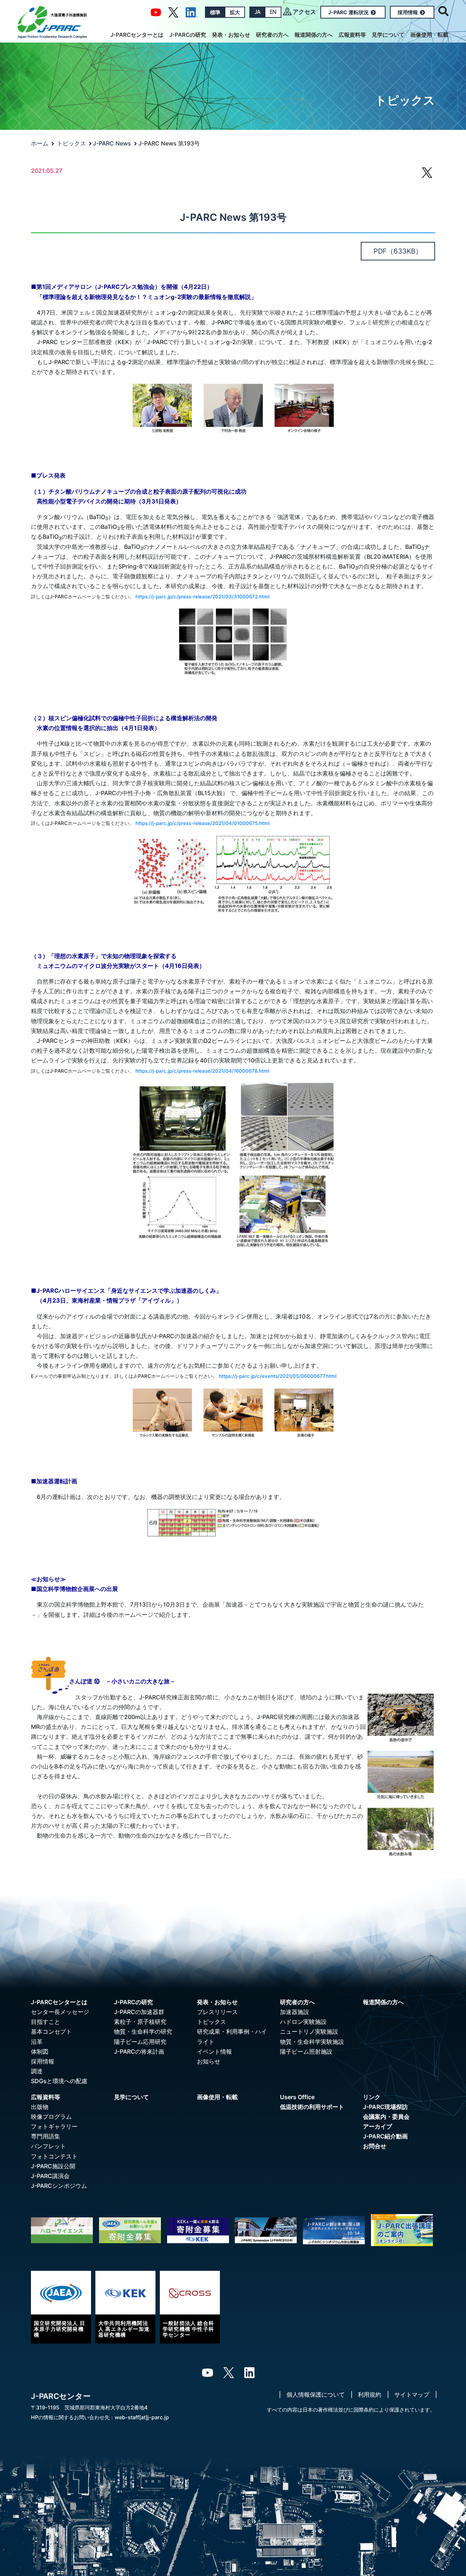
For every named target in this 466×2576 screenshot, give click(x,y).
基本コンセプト (51, 2031)
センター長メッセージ (60, 2012)
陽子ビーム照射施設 (306, 2051)
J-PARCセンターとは (137, 35)
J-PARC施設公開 (53, 2166)
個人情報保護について (316, 2394)
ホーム (40, 143)
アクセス (304, 12)
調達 (37, 2071)
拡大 (235, 12)
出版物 (40, 2107)
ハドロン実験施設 (303, 2022)
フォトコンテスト (54, 2156)
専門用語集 (46, 2136)
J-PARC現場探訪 (385, 2107)
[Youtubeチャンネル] (156, 12)
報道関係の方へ (314, 35)
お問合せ (375, 2146)
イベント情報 (214, 2051)
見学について (388, 35)
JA (257, 12)
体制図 (40, 2051)
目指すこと (46, 2022)
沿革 (37, 2042)
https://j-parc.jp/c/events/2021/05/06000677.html (278, 1376)
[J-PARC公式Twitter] (173, 12)
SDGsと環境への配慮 (59, 2081)
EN (273, 12)
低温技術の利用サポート (312, 2107)
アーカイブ (378, 2126)
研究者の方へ (272, 35)
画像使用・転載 (429, 35)
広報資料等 (352, 35)
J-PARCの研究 (188, 35)
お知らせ (209, 2061)
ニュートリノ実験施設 (309, 2031)
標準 (215, 12)
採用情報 (408, 12)
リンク (372, 2097)
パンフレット (48, 2146)
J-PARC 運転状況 (348, 12)
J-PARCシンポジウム (59, 2186)
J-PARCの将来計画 (139, 2051)
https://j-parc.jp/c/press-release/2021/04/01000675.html (202, 823)
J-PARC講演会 (50, 2176)
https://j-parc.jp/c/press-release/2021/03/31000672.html (202, 597)
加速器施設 (295, 2012)
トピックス (71, 143)
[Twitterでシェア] (427, 176)
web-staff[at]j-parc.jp (142, 2417)
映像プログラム (51, 2117)
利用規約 (370, 2394)
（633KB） (398, 251)
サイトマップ (412, 2394)
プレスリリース (217, 2012)
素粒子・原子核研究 (140, 2022)
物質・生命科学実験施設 (312, 2042)
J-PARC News (112, 143)
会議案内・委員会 (386, 2117)
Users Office (297, 2097)
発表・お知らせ (231, 35)
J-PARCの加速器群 (139, 2012)
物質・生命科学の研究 (143, 2031)
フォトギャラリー (54, 2126)
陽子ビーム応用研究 (140, 2042)
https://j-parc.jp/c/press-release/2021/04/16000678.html (202, 1071)
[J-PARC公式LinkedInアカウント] (192, 12)
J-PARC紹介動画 (385, 2136)
